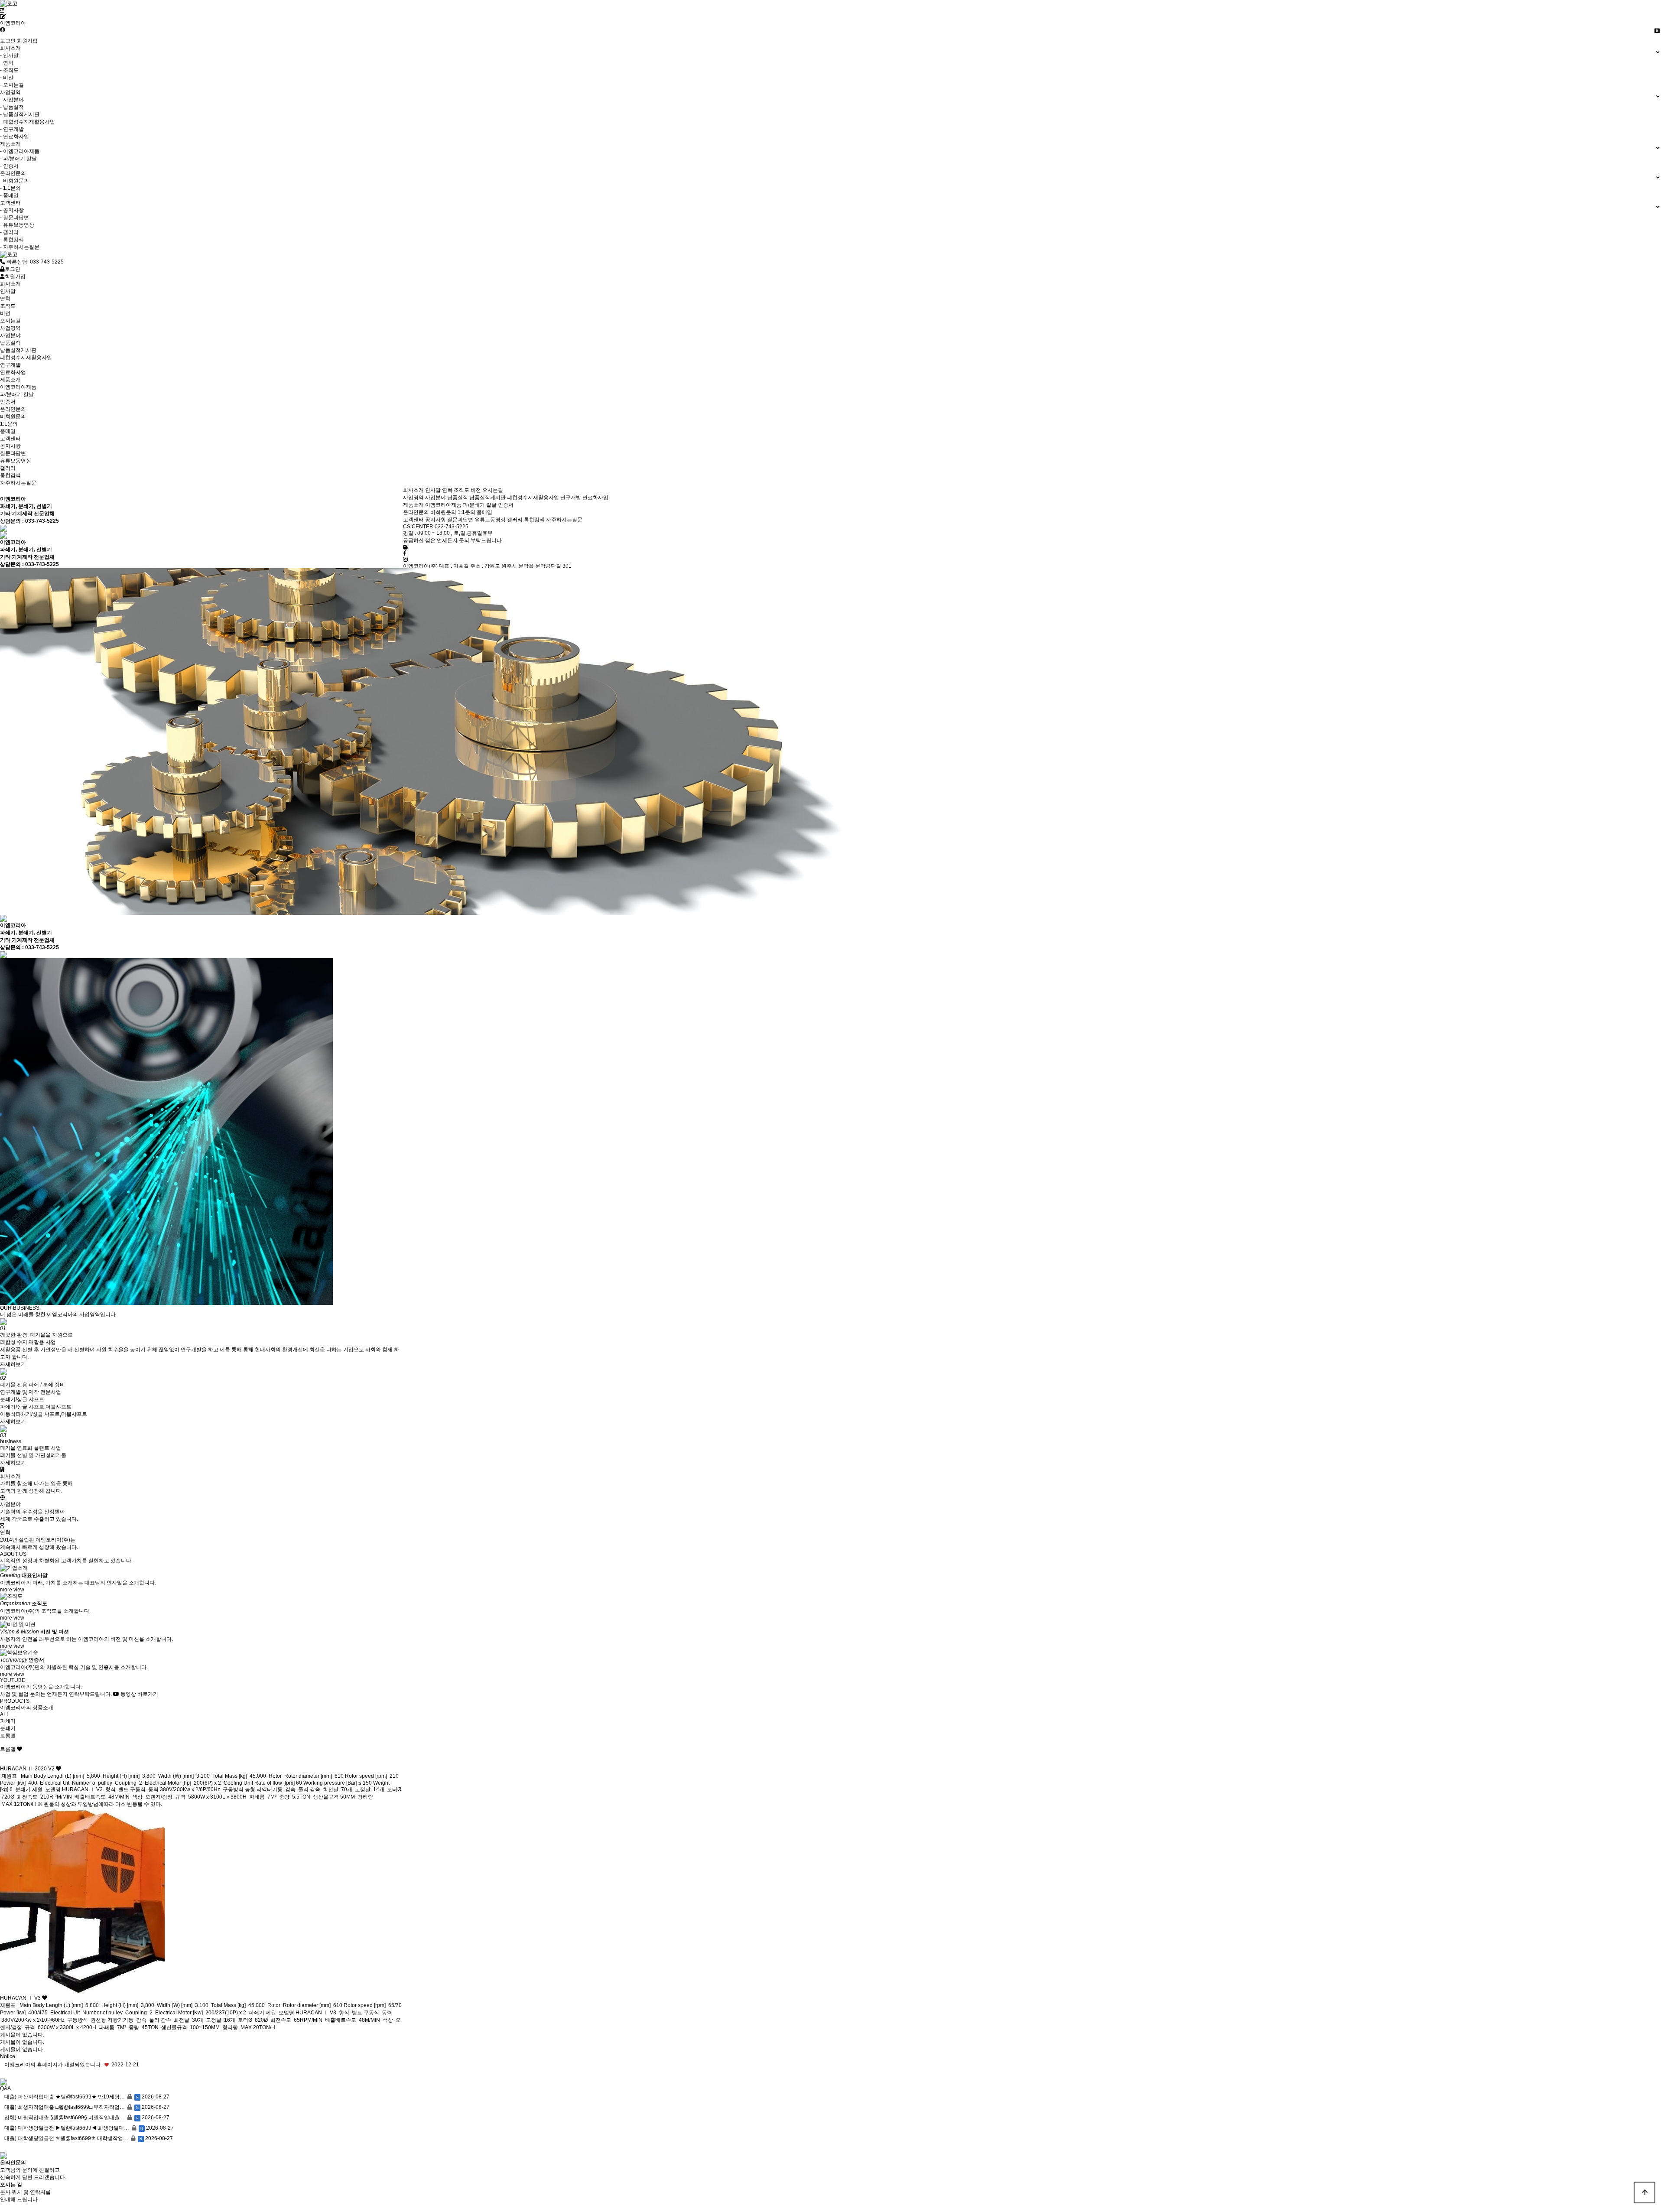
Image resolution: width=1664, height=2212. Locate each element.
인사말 (433, 490)
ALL (5, 1714)
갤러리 (515, 520)
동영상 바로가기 (139, 1694)
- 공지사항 (12, 210)
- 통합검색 (12, 240)
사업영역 (413, 498)
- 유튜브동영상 (17, 225)
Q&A (5, 2088)
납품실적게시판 (487, 498)
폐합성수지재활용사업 (533, 498)
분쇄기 (8, 1728)
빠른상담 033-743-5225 (34, 262)
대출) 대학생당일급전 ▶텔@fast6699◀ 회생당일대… (67, 2128)
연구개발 (571, 498)
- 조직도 (9, 70)
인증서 (506, 505)
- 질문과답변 (15, 218)
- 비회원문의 (15, 181)
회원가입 (27, 41)
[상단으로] (1644, 2192)
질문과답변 (460, 520)
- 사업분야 (12, 100)
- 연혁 (7, 63)
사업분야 (435, 498)
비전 (476, 490)
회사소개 (413, 490)
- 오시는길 (12, 85)
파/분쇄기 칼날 (480, 505)
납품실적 (458, 498)
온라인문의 (416, 512)
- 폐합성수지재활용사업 (28, 122)
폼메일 (484, 512)
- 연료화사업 (15, 137)
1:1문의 (466, 512)
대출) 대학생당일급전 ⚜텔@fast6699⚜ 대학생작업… (66, 2138)
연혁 (447, 490)
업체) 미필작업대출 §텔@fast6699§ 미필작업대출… (65, 2118)
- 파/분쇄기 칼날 (18, 159)
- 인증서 (9, 166)
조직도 (461, 490)
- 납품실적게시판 (20, 114)
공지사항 (435, 520)
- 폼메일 (9, 195)
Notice (8, 2056)
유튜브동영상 (490, 520)
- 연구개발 (12, 129)
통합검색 (534, 520)
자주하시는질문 (564, 520)
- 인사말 (9, 55)
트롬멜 (8, 1736)
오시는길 (493, 490)
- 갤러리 (9, 232)
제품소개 (413, 505)
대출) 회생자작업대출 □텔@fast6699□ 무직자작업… (65, 2107)
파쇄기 (8, 1721)
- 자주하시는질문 (20, 247)
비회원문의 (443, 512)
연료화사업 (595, 498)
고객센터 (413, 520)
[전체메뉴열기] (2, 10)
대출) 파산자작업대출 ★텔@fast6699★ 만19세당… (65, 2097)
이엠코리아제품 (443, 505)
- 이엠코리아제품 (20, 151)
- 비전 (7, 78)
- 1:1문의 (10, 188)
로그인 (8, 41)
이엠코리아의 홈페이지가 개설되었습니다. (53, 2065)
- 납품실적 (12, 107)
